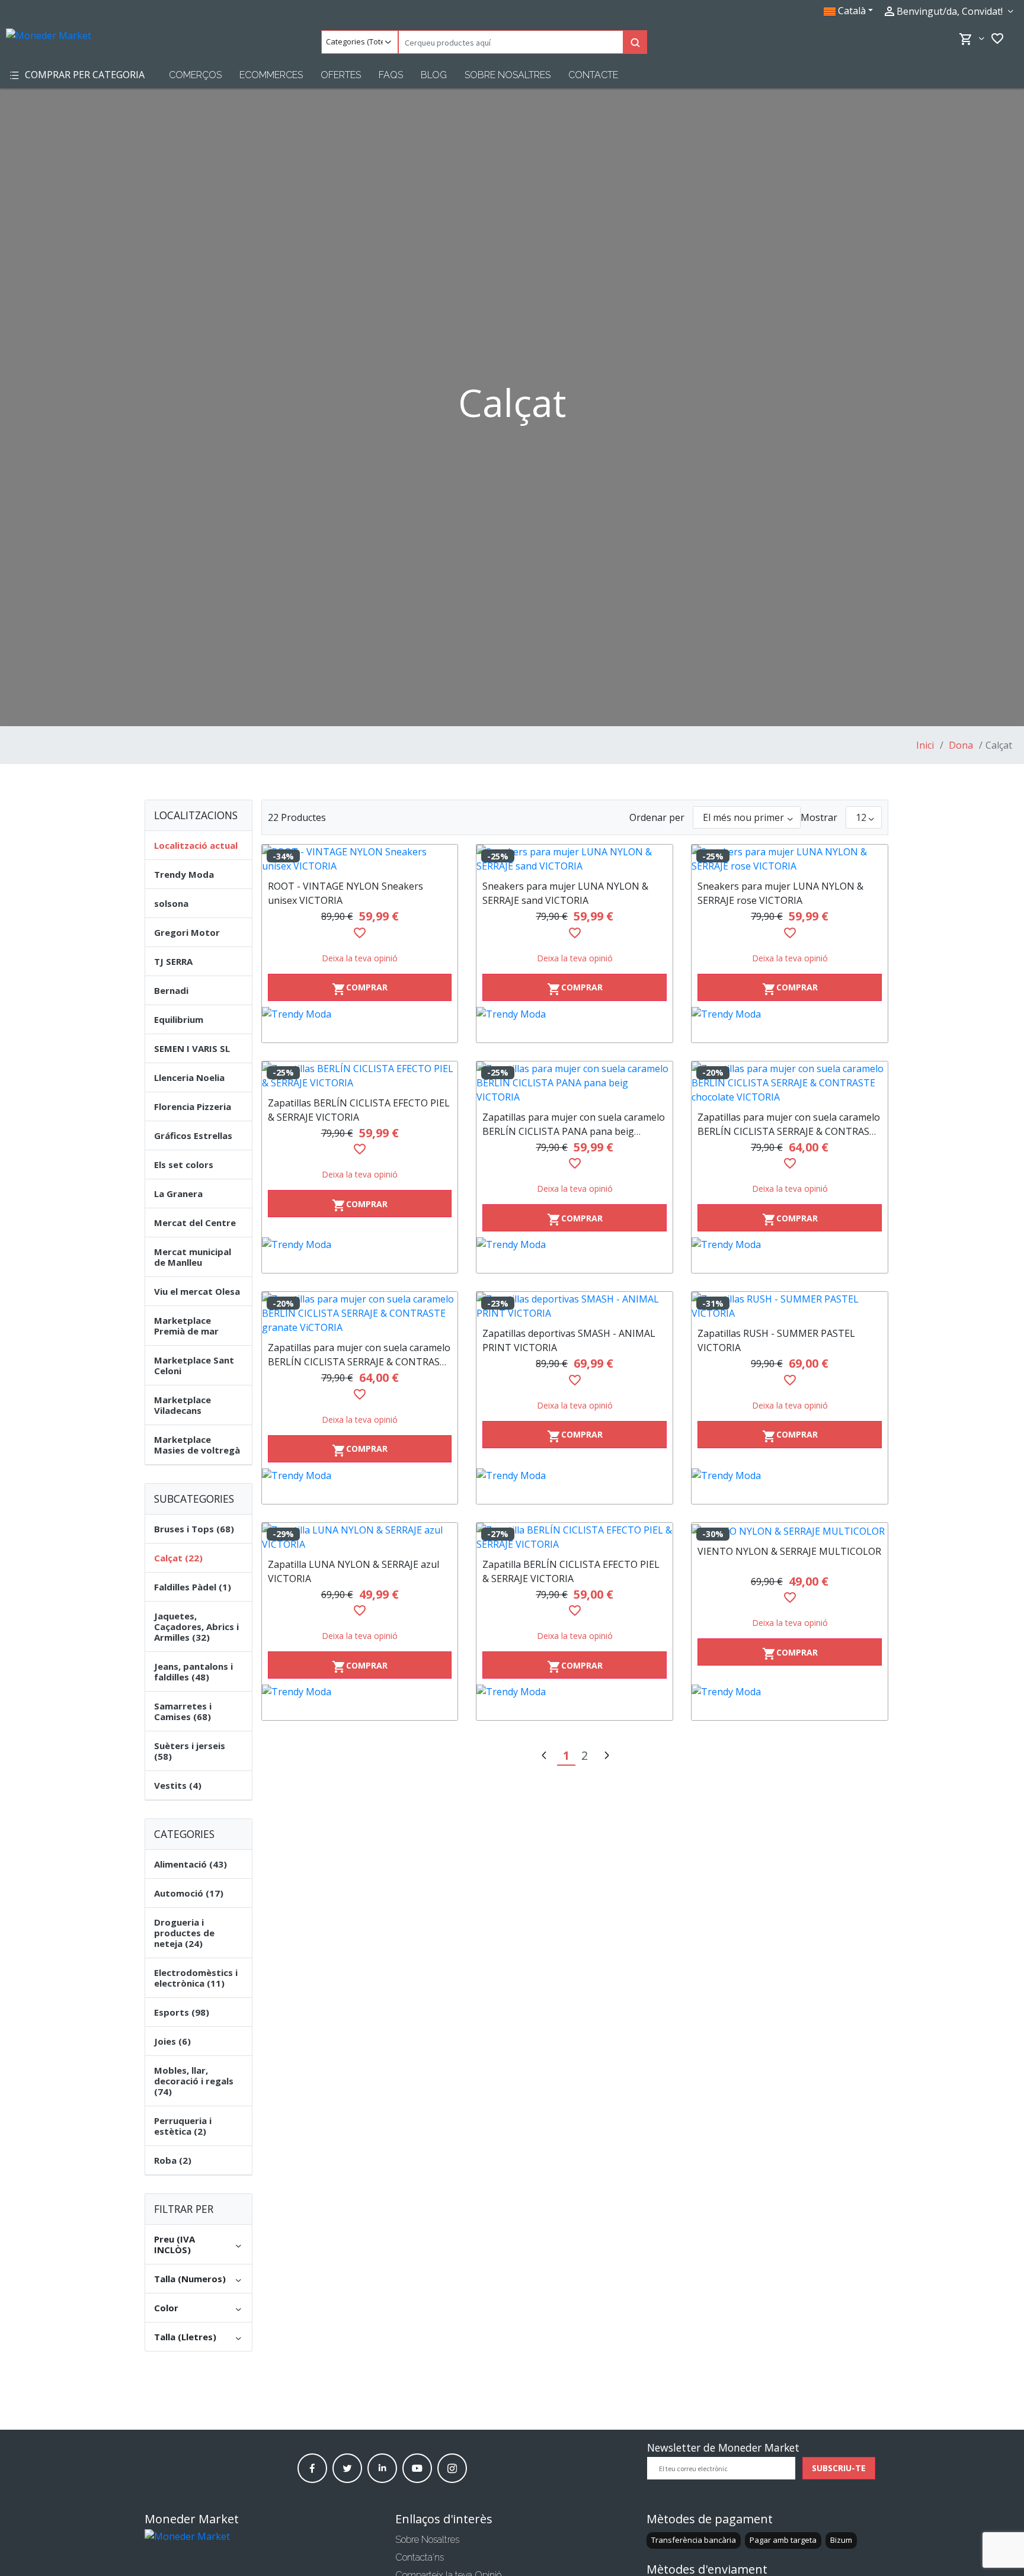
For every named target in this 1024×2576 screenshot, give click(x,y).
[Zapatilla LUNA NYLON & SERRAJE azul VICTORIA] (360, 1537)
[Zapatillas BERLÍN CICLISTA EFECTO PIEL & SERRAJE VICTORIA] (360, 1076)
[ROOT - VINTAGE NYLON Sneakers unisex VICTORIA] (360, 859)
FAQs (391, 75)
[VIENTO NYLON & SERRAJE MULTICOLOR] (790, 1531)
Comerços (195, 75)
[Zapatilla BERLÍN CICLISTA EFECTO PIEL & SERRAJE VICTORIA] (575, 1537)
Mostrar (819, 817)
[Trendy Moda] (360, 1025)
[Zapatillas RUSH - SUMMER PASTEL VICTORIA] (790, 1306)
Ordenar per (657, 817)
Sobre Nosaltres (508, 75)
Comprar (360, 989)
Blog (434, 75)
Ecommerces (271, 75)
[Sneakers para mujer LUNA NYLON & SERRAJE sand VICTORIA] (575, 859)
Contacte (593, 75)
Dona (960, 745)
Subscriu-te (839, 2468)
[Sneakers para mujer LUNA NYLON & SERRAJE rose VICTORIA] (790, 859)
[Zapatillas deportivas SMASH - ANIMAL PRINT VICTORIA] (575, 1306)
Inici (925, 745)
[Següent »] (606, 1757)
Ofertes (341, 75)
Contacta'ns (420, 2557)
